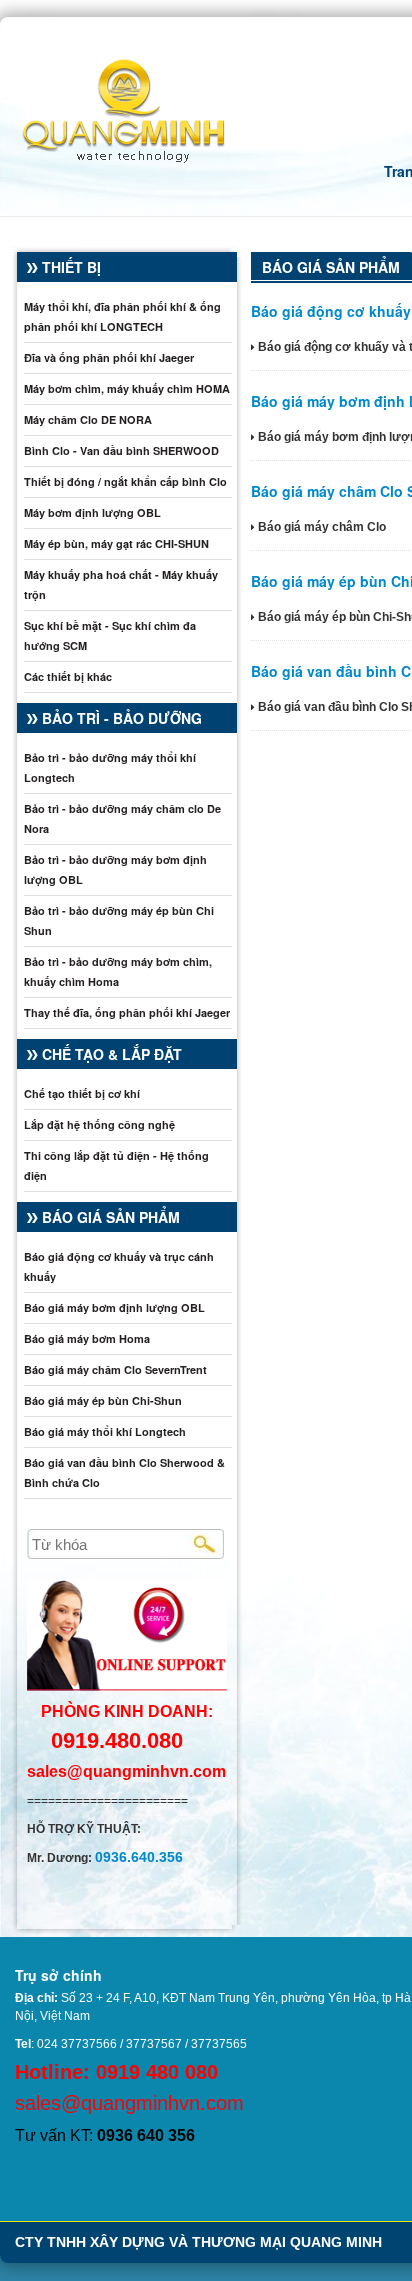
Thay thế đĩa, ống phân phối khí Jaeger (127, 1012)
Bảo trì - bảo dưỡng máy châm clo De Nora (122, 818)
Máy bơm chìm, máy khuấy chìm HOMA (127, 388)
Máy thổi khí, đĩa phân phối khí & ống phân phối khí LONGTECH (122, 316)
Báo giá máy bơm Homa (87, 1338)
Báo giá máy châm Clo (320, 527)
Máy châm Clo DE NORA (88, 419)
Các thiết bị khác (68, 676)
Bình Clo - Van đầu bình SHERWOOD (121, 450)
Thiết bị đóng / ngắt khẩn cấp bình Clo (125, 481)
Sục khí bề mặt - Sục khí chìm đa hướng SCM (110, 635)
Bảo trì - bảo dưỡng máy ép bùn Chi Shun (119, 920)
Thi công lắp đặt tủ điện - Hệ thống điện (116, 1165)
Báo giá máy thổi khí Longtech (105, 1431)
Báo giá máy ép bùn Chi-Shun (103, 1400)
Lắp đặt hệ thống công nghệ (99, 1124)
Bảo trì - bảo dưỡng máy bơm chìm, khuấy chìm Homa (118, 971)
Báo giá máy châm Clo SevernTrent (115, 1369)
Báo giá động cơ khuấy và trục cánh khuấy (119, 1266)
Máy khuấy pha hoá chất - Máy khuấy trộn (121, 584)
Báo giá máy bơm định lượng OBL (114, 1307)
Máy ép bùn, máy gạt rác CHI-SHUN (116, 543)
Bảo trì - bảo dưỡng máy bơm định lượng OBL (115, 869)
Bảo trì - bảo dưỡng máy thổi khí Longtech (110, 767)
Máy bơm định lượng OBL (92, 512)
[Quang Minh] (113, 107)
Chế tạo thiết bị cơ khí (82, 1093)
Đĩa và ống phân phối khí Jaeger (109, 357)
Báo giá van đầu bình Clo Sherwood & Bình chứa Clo (124, 1472)
